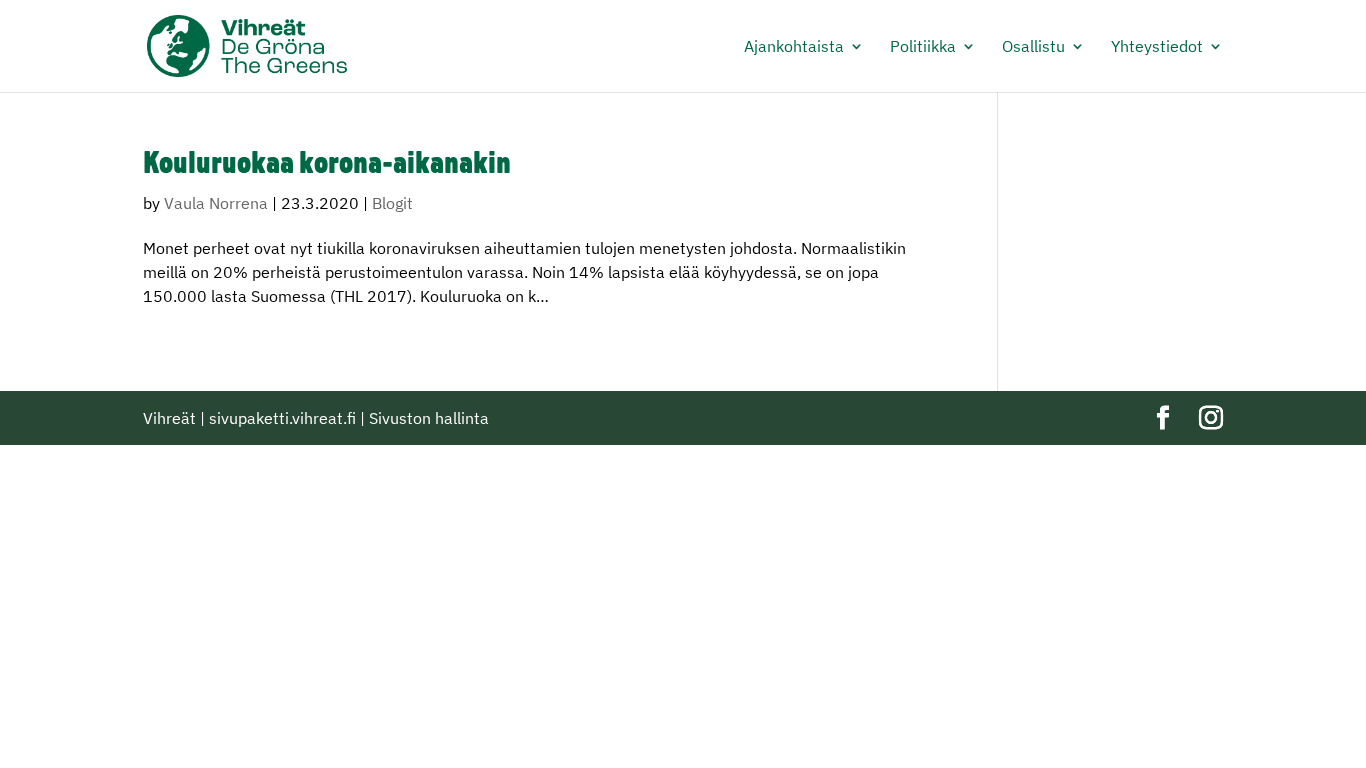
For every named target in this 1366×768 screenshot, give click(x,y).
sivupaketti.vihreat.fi (282, 418)
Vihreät (169, 418)
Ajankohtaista (794, 47)
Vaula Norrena (216, 203)
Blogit (392, 203)
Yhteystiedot (1157, 47)
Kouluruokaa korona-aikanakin (327, 165)
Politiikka (923, 47)
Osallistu (1033, 47)
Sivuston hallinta (429, 418)
